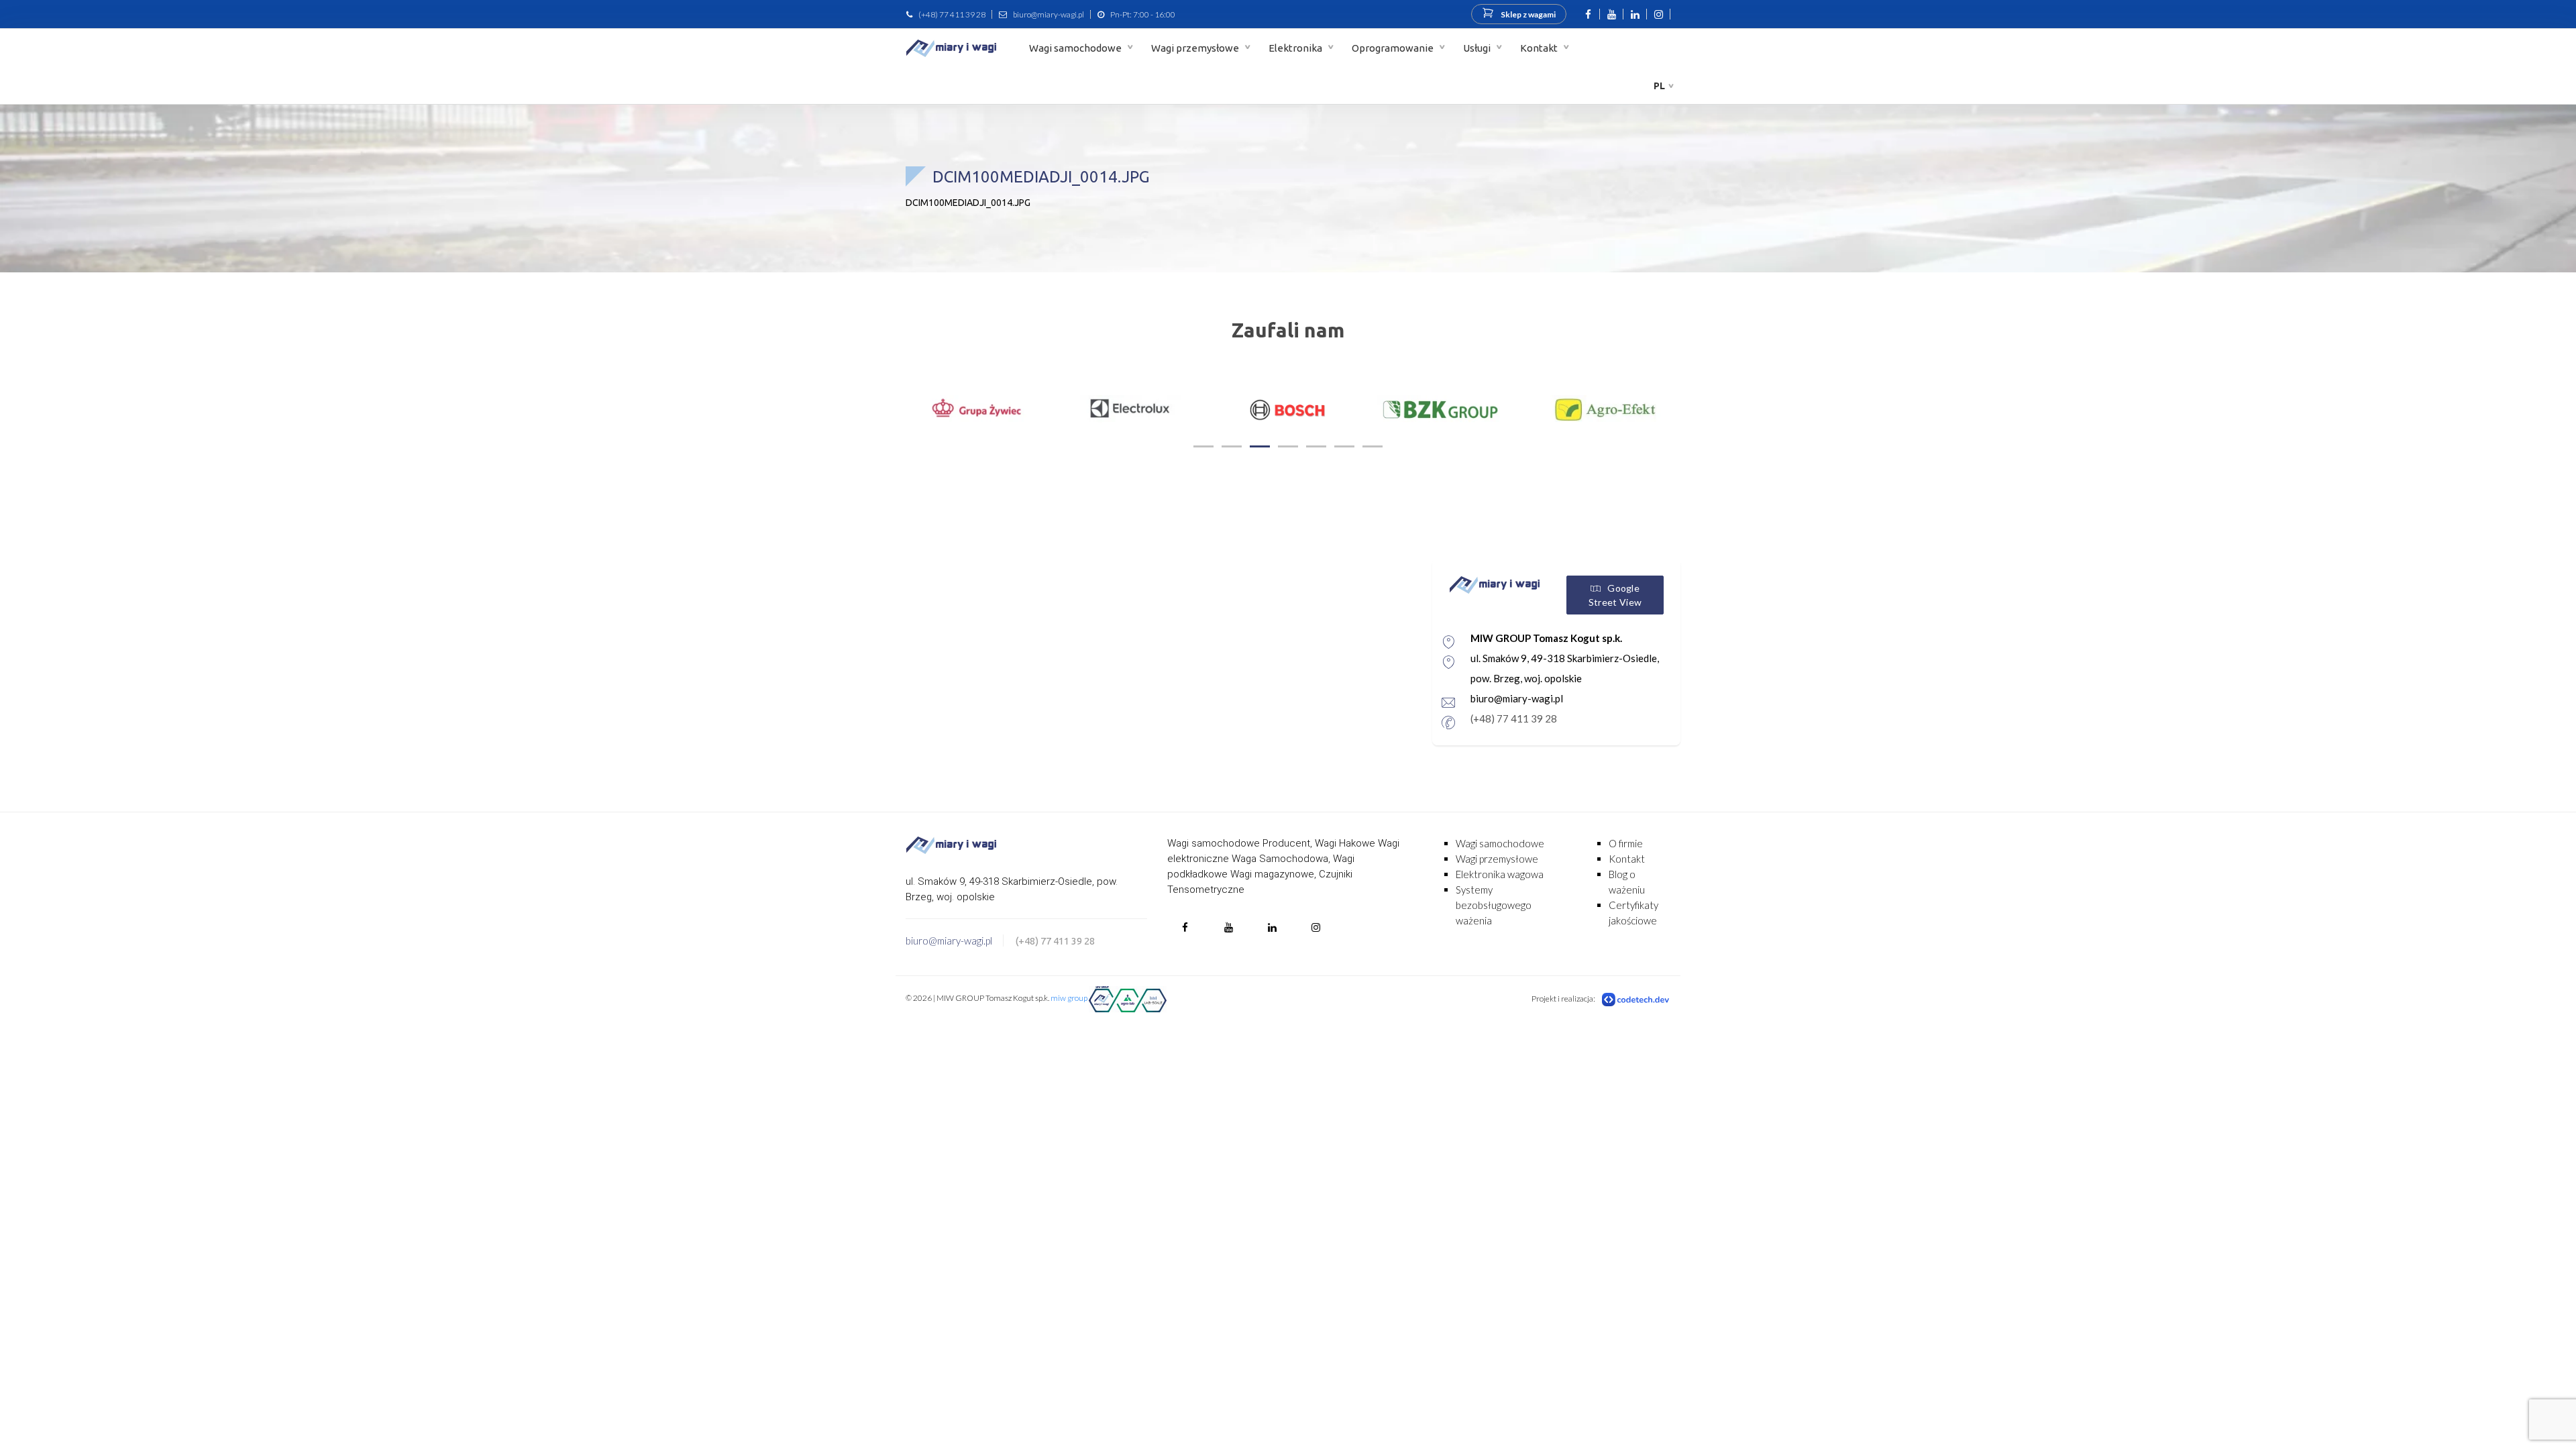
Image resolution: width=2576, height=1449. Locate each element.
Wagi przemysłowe (1196, 48)
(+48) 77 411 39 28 (952, 14)
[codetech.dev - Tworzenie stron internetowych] (1636, 999)
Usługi (1478, 48)
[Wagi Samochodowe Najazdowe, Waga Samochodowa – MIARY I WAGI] (951, 48)
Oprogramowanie (1394, 48)
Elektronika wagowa (1500, 874)
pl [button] (1659, 86)
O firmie (1626, 843)
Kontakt (1540, 48)
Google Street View (1615, 595)
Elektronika (1296, 48)
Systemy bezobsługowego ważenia (1494, 905)
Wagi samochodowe (1076, 48)
